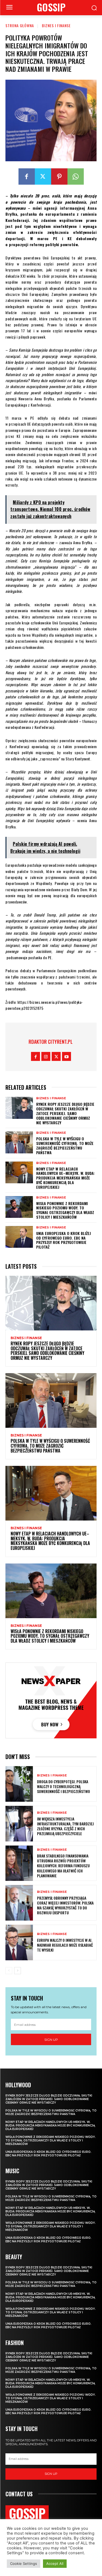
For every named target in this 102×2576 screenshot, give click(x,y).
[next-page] (18, 1971)
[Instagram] (46, 1056)
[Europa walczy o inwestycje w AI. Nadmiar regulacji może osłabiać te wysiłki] (19, 1942)
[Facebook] (27, 177)
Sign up (51, 2040)
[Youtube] (67, 1056)
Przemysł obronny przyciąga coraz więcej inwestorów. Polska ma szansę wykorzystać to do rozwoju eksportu (65, 1905)
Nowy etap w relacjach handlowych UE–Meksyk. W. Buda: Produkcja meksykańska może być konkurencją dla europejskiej (66, 1178)
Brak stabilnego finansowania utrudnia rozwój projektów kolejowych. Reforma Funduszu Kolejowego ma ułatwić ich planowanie (63, 1866)
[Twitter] (43, 177)
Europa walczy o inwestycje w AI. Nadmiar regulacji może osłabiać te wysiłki (65, 1945)
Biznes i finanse (56, 25)
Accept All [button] (55, 2563)
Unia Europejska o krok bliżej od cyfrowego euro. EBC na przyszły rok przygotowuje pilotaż (64, 1240)
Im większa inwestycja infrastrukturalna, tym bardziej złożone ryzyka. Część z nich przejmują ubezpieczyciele (65, 1826)
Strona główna (20, 25)
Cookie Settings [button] (24, 2563)
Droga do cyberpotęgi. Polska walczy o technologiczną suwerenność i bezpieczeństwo (64, 1786)
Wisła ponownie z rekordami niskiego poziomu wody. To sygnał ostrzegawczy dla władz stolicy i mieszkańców (65, 1210)
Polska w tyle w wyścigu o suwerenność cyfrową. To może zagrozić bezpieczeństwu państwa (65, 1145)
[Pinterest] (59, 177)
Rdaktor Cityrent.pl (51, 1042)
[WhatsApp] (76, 177)
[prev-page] (9, 1971)
